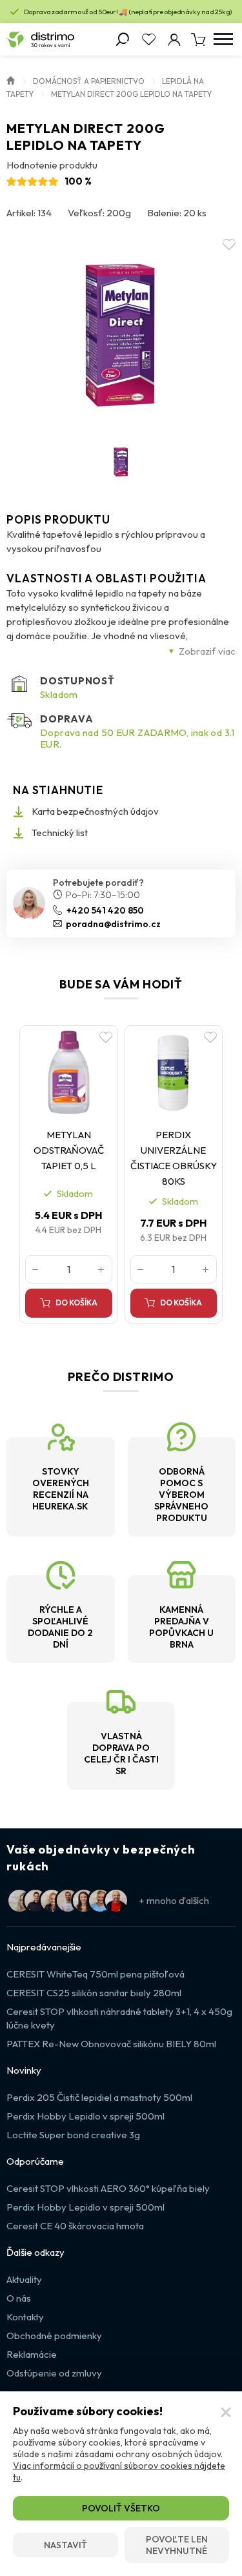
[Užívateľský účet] (174, 39)
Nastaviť (66, 2545)
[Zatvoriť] (226, 2413)
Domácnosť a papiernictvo (89, 81)
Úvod (11, 79)
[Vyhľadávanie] (123, 39)
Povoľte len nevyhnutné (177, 2545)
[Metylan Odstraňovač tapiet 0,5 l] (69, 1073)
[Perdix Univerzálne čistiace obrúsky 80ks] (174, 1073)
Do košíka (76, 1303)
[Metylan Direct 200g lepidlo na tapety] (121, 332)
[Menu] (223, 39)
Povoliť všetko (121, 2508)
